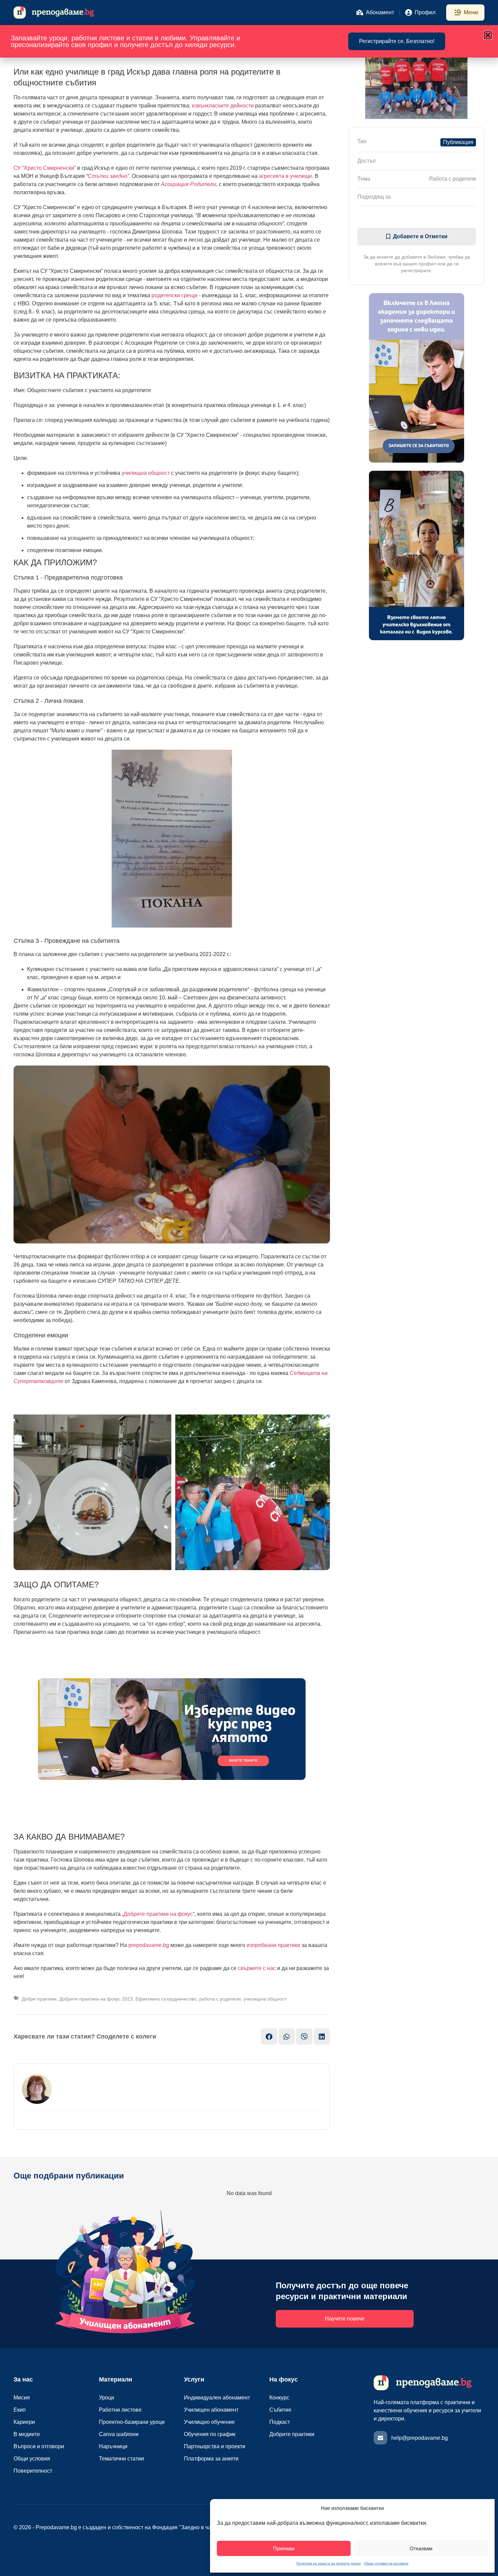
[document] (249, 1288)
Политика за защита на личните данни (329, 2563)
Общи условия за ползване (386, 2563)
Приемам (284, 2548)
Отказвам (421, 2548)
